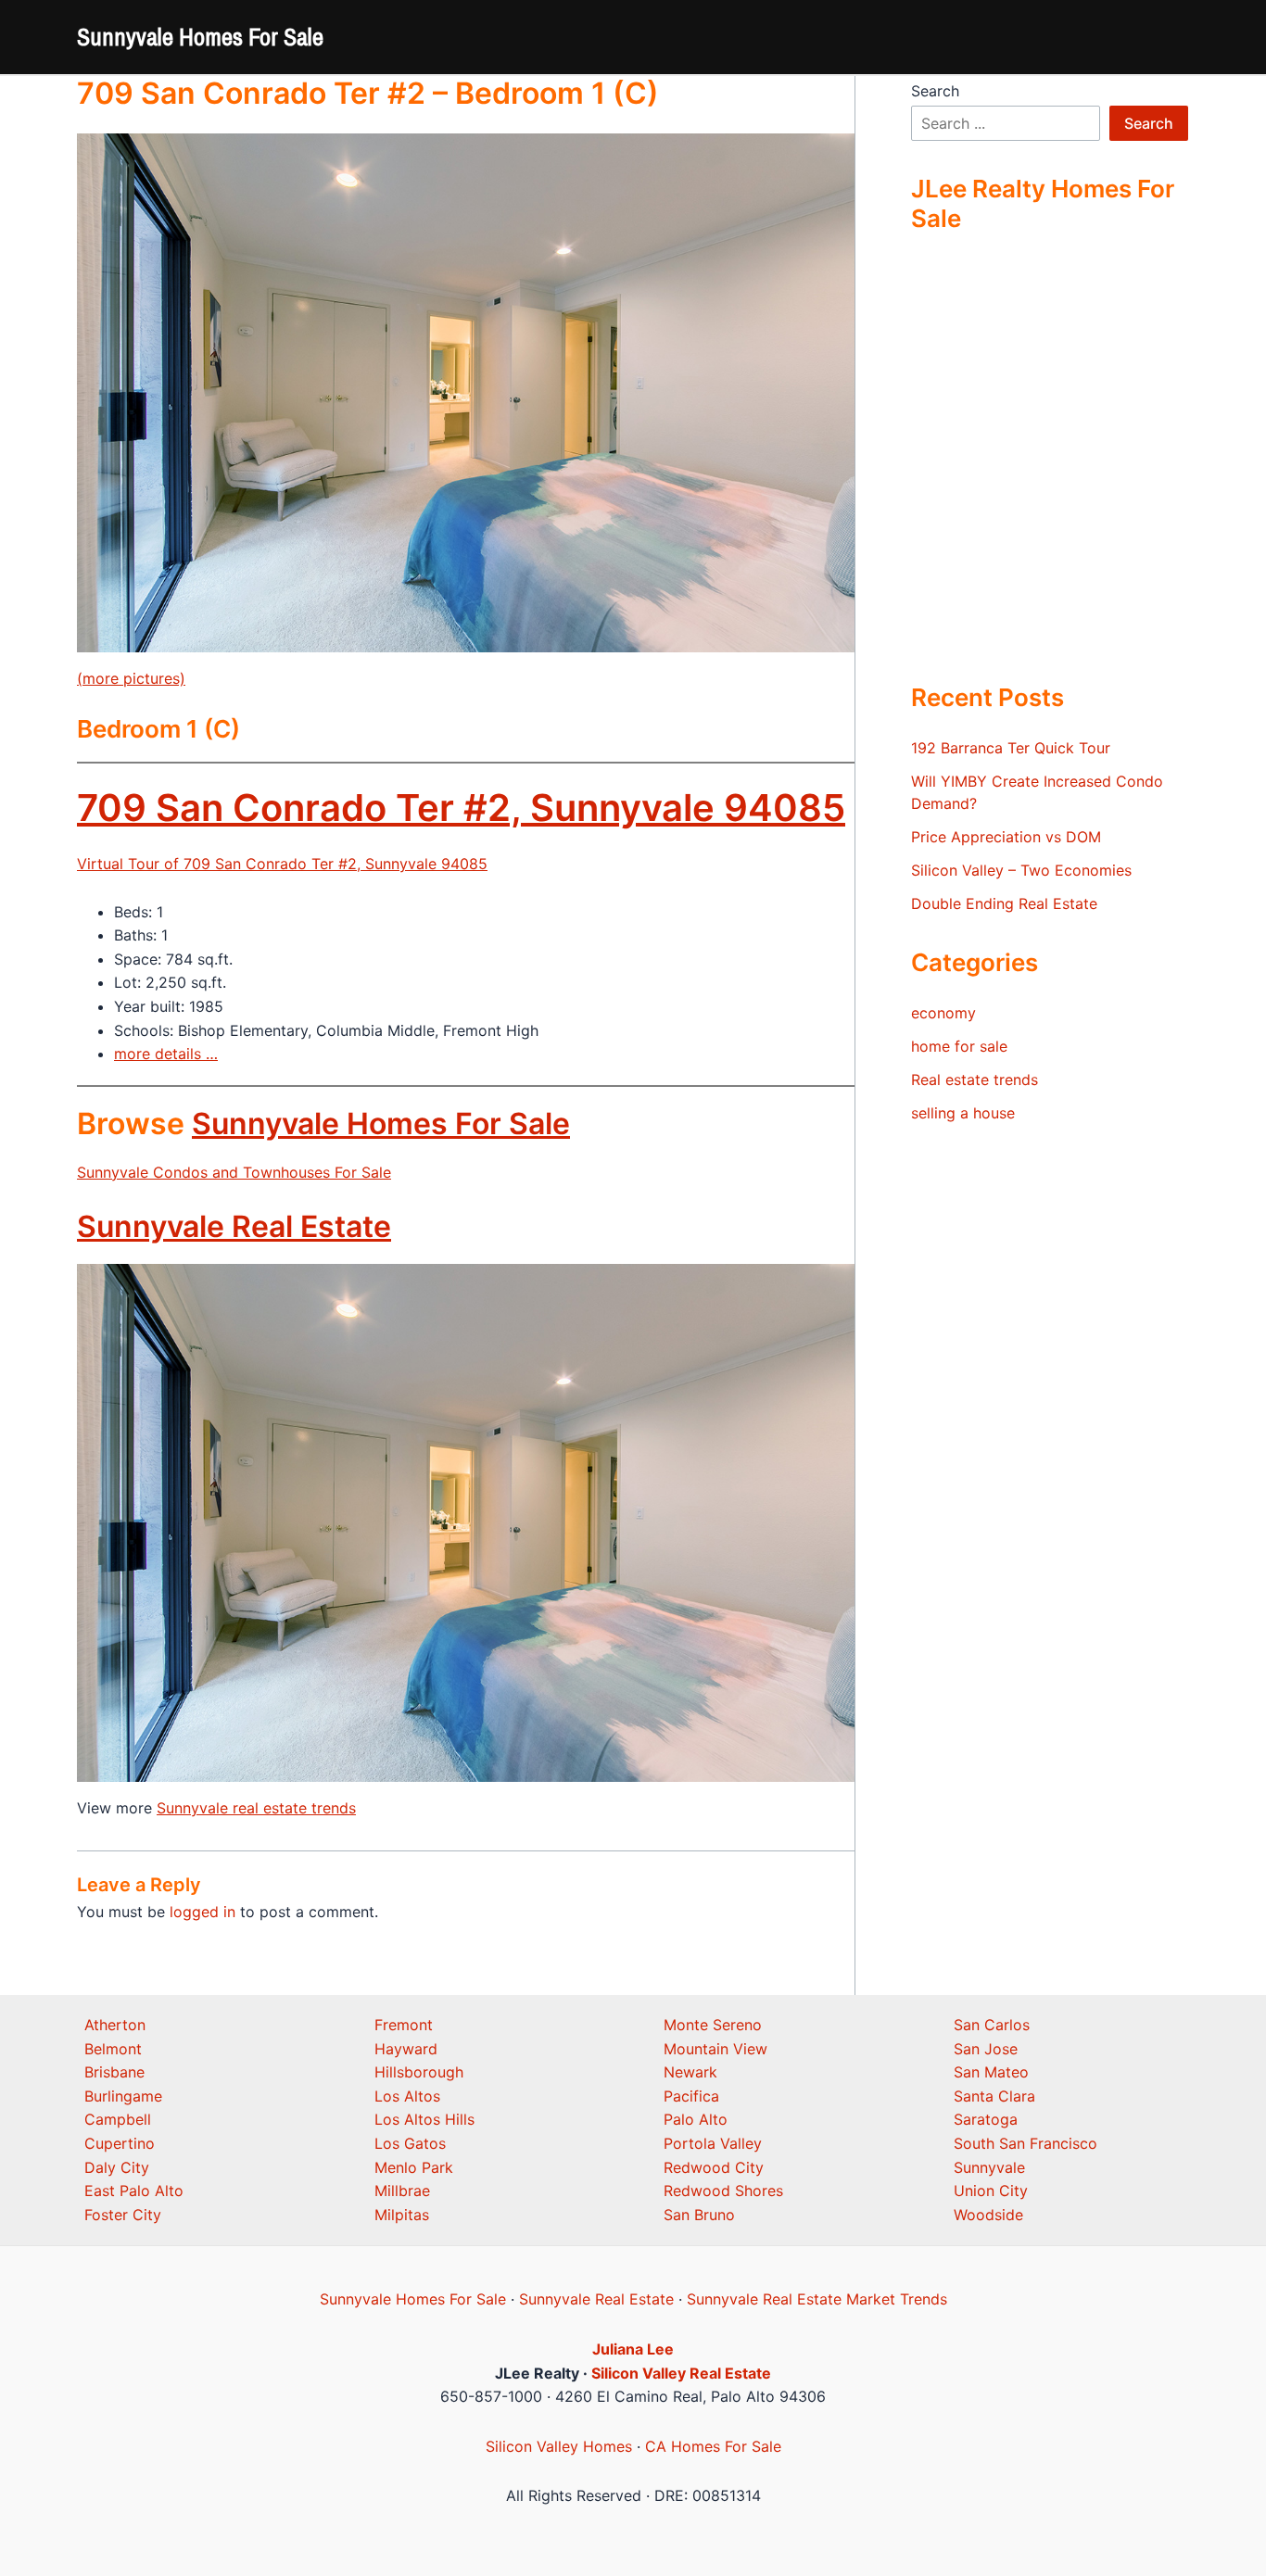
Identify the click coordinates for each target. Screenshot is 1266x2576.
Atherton (115, 2025)
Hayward (406, 2049)
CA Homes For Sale (713, 2446)
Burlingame (123, 2096)
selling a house (963, 1113)
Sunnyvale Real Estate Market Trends (817, 2299)
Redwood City (714, 2167)
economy (943, 1013)
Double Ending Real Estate (1004, 903)
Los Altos (407, 2096)
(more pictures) (131, 678)
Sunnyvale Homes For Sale (200, 37)
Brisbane (114, 2072)
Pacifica (691, 2096)
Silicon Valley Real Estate (681, 2373)
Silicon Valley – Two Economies (1021, 870)
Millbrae (402, 2191)
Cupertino (120, 2143)
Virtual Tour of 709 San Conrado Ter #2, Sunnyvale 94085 (282, 864)
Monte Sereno (713, 2025)
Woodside (988, 2215)
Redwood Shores (723, 2191)
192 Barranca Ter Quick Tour (1011, 748)
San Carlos (992, 2025)
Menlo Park (414, 2167)
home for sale (959, 1046)
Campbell (118, 2119)
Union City (991, 2191)
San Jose (986, 2049)
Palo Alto (696, 2119)
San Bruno (699, 2215)
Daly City (117, 2167)
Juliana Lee (633, 2349)
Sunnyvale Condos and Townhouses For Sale (234, 1172)
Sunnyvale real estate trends (256, 1808)
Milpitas (402, 2215)
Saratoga (986, 2119)
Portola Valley (713, 2143)
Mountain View (715, 2049)
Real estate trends (975, 1080)
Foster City (123, 2215)
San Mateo (991, 2072)
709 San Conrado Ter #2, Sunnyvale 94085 (461, 808)
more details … (166, 1054)
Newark (690, 2072)
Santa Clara (994, 2096)
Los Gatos (410, 2143)
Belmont (113, 2049)
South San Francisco (1025, 2143)
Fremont (404, 2025)
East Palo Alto (134, 2191)
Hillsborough (419, 2072)
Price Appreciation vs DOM (1006, 837)
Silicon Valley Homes (559, 2446)
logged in (203, 1912)
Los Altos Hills (424, 2119)
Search (935, 91)
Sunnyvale (989, 2167)
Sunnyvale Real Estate (234, 1226)
